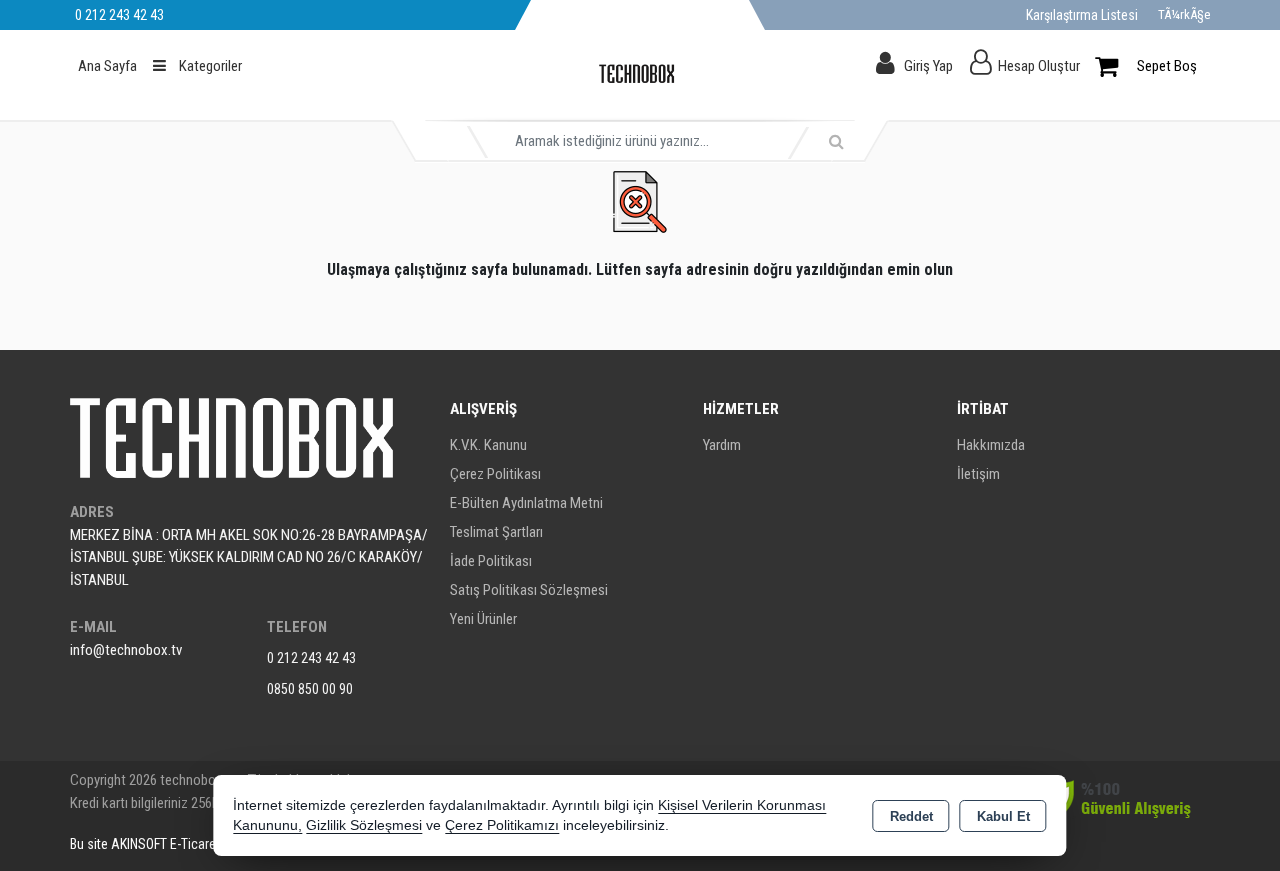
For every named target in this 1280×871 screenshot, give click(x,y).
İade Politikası (491, 561)
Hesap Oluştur (1039, 66)
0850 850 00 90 (310, 689)
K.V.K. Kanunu (488, 445)
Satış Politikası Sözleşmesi (529, 590)
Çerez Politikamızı (502, 825)
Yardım (722, 445)
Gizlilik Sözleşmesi (364, 825)
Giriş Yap (928, 66)
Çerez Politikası (495, 474)
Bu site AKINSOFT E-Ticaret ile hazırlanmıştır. (193, 844)
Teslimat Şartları (496, 532)
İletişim (978, 474)
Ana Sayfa (107, 66)
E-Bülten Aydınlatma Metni (526, 503)
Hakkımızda (991, 445)
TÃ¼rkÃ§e (1184, 14)
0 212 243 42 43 (311, 658)
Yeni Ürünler (483, 619)
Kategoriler (209, 66)
